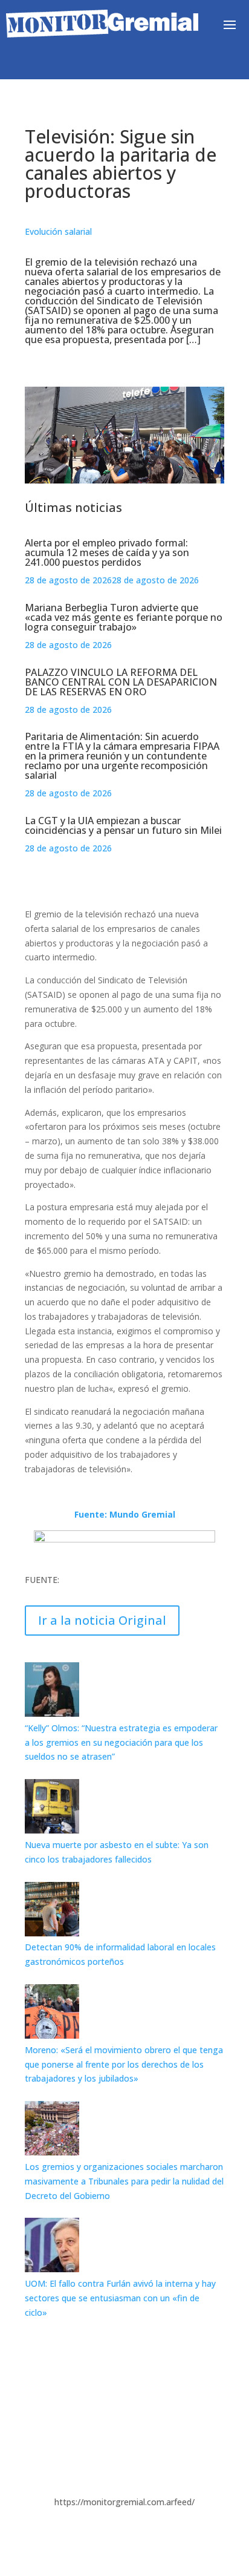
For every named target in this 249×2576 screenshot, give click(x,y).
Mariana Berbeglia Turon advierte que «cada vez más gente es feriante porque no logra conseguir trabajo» (124, 617)
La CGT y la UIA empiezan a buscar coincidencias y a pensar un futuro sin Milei (123, 825)
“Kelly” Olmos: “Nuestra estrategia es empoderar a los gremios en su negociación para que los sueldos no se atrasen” (121, 1742)
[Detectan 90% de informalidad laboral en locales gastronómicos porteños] (52, 1933)
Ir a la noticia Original (102, 1620)
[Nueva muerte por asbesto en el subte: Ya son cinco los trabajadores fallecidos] (52, 1830)
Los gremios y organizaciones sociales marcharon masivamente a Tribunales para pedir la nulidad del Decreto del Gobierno (124, 2181)
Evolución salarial (58, 231)
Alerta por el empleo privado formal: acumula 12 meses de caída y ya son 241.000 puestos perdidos (107, 552)
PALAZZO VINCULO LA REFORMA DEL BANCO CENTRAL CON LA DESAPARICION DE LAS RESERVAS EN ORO (121, 682)
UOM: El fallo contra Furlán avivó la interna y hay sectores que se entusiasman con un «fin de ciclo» (120, 2298)
